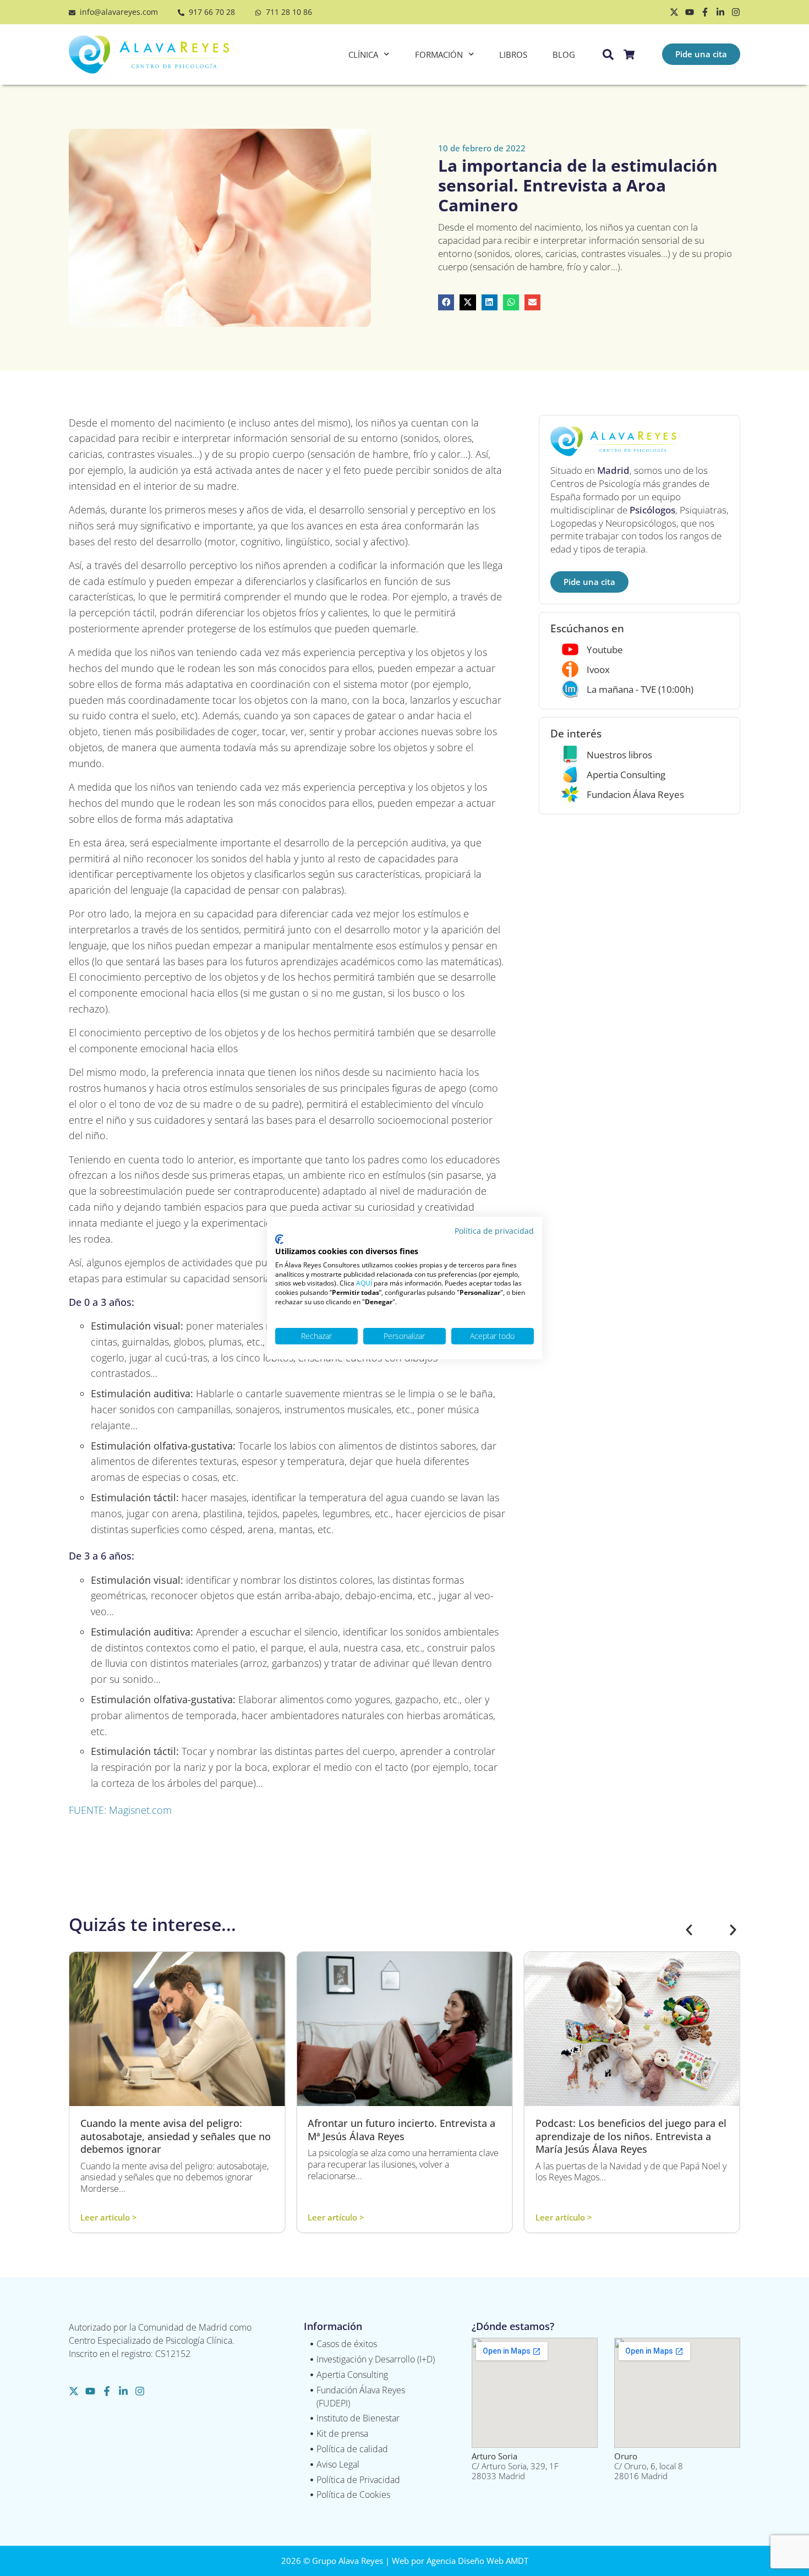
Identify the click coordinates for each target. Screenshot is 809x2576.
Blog (564, 54)
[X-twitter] (674, 12)
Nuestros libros (619, 755)
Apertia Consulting (626, 775)
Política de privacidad (494, 1231)
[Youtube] (690, 12)
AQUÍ (364, 1283)
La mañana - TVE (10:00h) (640, 689)
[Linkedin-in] (720, 12)
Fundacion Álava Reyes (635, 794)
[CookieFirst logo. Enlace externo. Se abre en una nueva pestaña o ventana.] (279, 1239)
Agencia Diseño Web (465, 2561)
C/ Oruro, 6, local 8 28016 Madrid (649, 2466)
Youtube (605, 650)
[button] (446, 302)
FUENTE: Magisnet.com (120, 1810)
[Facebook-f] (705, 12)
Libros (513, 54)
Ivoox (598, 669)
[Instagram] (736, 12)
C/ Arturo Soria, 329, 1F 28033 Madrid (515, 2466)
